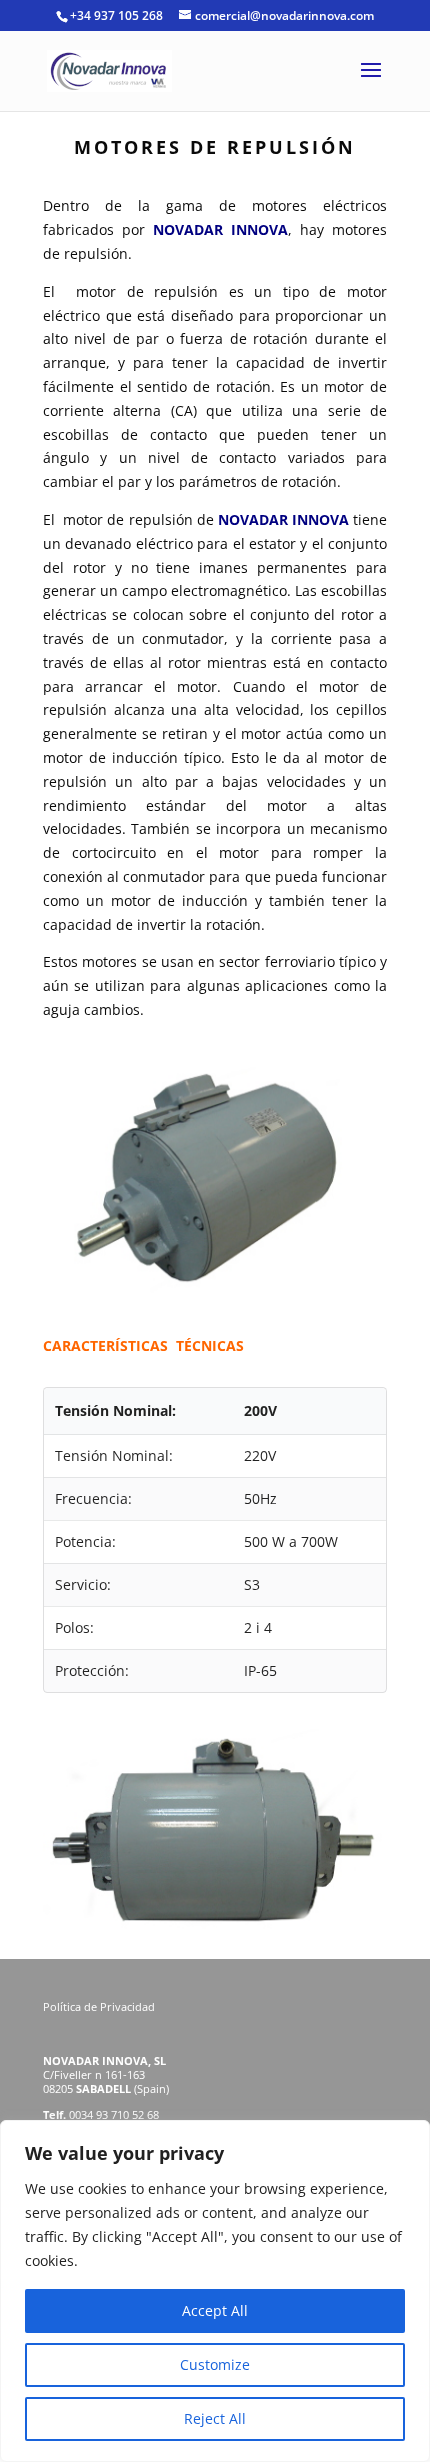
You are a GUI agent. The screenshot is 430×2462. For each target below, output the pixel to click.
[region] (215, 2291)
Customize (215, 2364)
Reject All (215, 2418)
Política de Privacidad (100, 2006)
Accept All (215, 2310)
